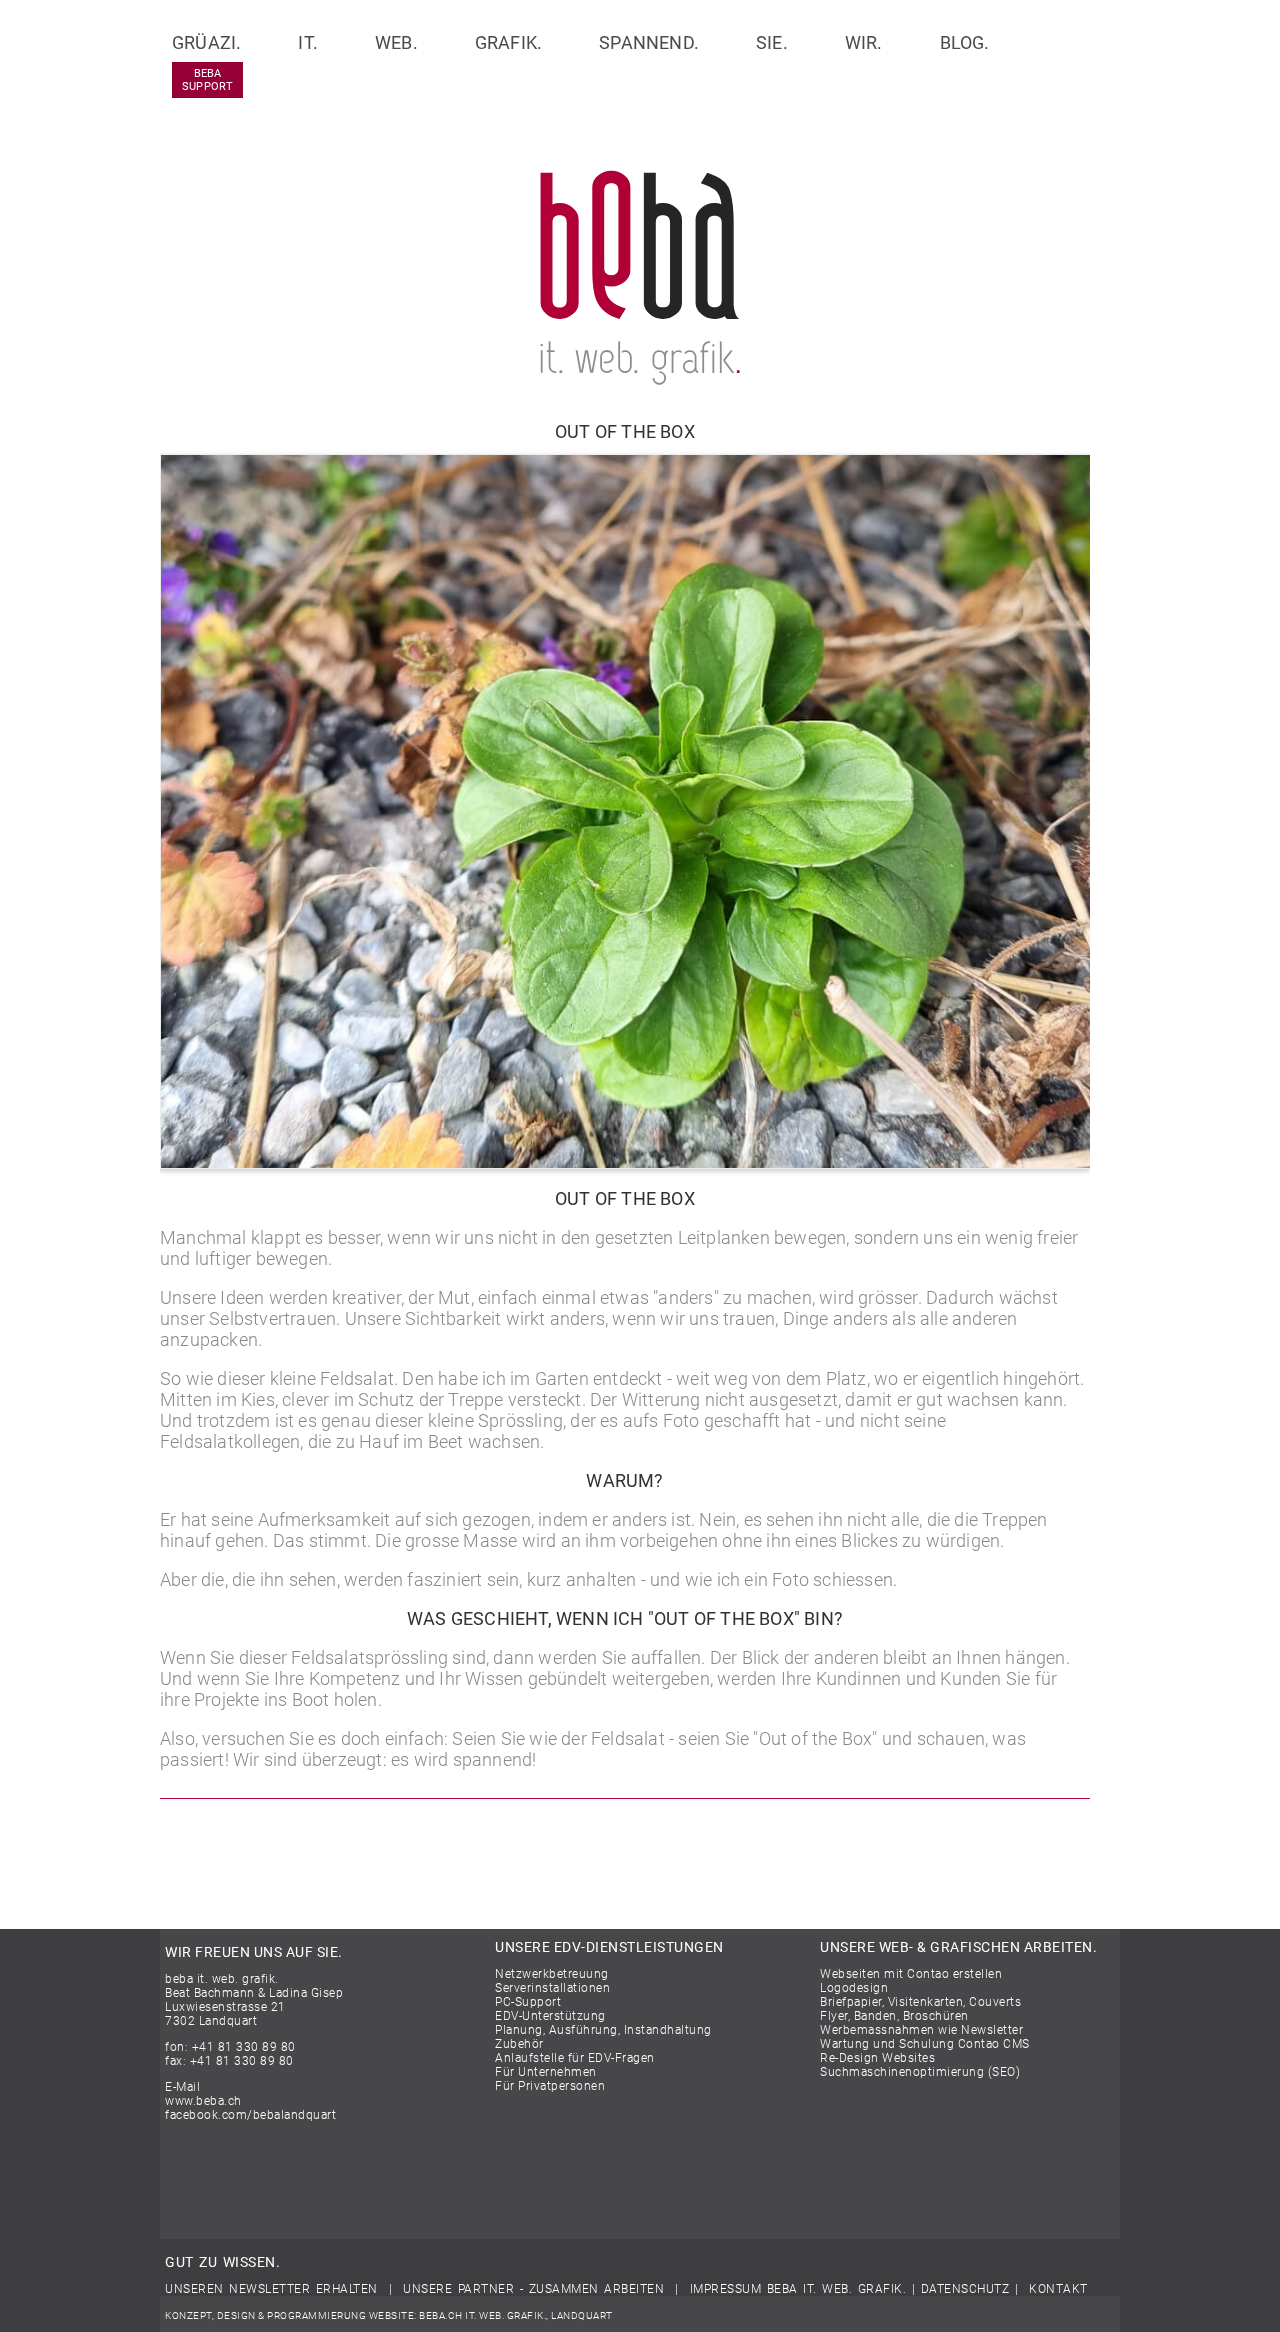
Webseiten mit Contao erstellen (911, 1974)
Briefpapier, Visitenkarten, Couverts (920, 2002)
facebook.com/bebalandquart (250, 2115)
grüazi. (206, 42)
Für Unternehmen (546, 2072)
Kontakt (1058, 2289)
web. (396, 42)
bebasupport (207, 80)
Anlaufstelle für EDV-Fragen (575, 2058)
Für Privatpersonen (550, 2086)
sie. (772, 42)
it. (308, 42)
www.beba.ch (203, 2101)
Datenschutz (965, 2289)
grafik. (508, 42)
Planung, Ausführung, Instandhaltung (603, 2030)
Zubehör (519, 2044)
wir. (864, 42)
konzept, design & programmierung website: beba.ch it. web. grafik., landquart (389, 2315)
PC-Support (528, 2002)
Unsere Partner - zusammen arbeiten (533, 2289)
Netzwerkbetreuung (552, 1974)
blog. (965, 42)
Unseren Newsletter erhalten (271, 2289)
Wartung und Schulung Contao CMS (925, 2044)
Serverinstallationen (552, 1988)
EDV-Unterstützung (550, 2016)
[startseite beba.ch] (640, 378)
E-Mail (182, 2087)
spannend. (649, 42)
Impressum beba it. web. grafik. (798, 2289)
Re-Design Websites (877, 2058)
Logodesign (854, 1988)
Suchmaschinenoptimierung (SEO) (920, 2072)
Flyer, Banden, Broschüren (894, 2016)
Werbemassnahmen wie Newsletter (921, 2030)
